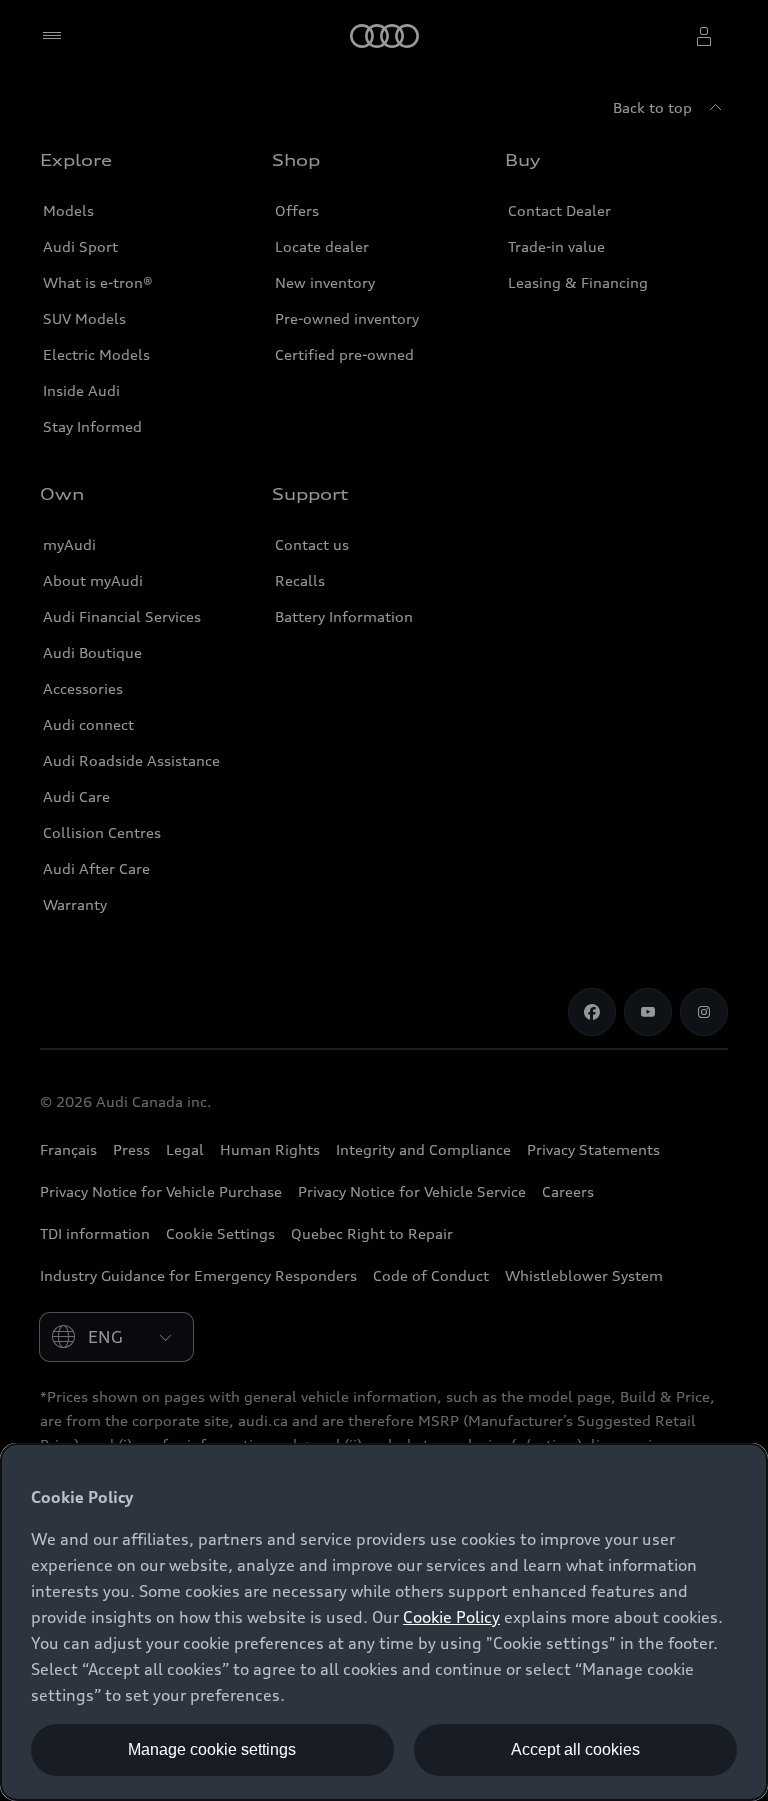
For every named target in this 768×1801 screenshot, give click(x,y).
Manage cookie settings (212, 1749)
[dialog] (384, 1622)
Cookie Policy (451, 1617)
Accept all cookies (575, 1749)
